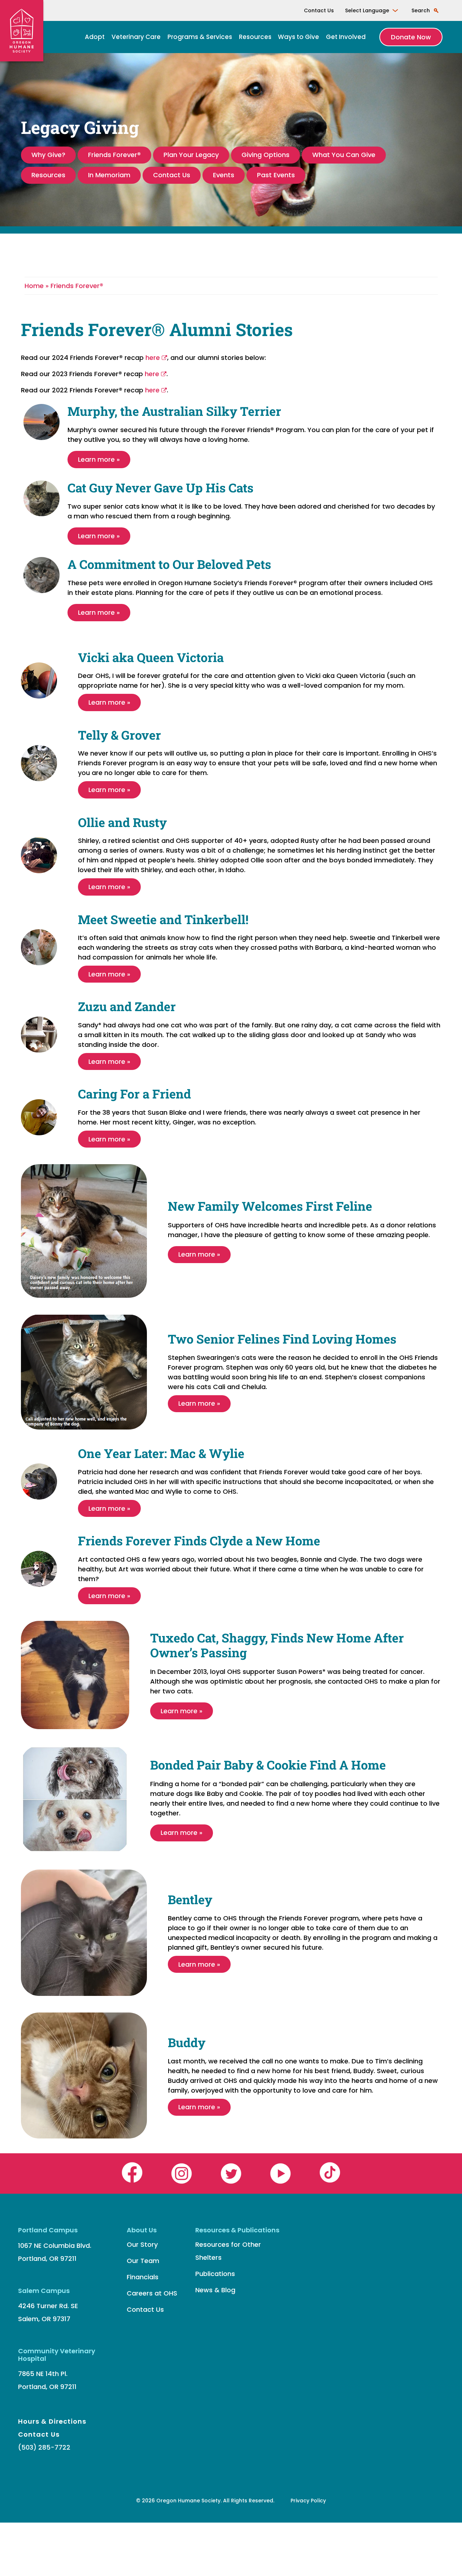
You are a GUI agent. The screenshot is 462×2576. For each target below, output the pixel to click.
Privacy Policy (308, 2501)
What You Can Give (344, 155)
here (153, 358)
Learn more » (99, 459)
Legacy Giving (80, 127)
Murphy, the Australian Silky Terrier (174, 411)
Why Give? (48, 155)
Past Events (276, 175)
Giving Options (265, 155)
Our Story (142, 2244)
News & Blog (215, 2290)
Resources (255, 37)
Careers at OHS (152, 2293)
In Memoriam (109, 175)
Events (224, 175)
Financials (143, 2277)
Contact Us (319, 10)
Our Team (143, 2261)
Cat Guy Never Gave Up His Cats (160, 488)
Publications (215, 2274)
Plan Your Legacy (191, 155)
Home (35, 286)
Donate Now (411, 37)
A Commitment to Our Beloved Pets (169, 564)
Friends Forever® (114, 155)
